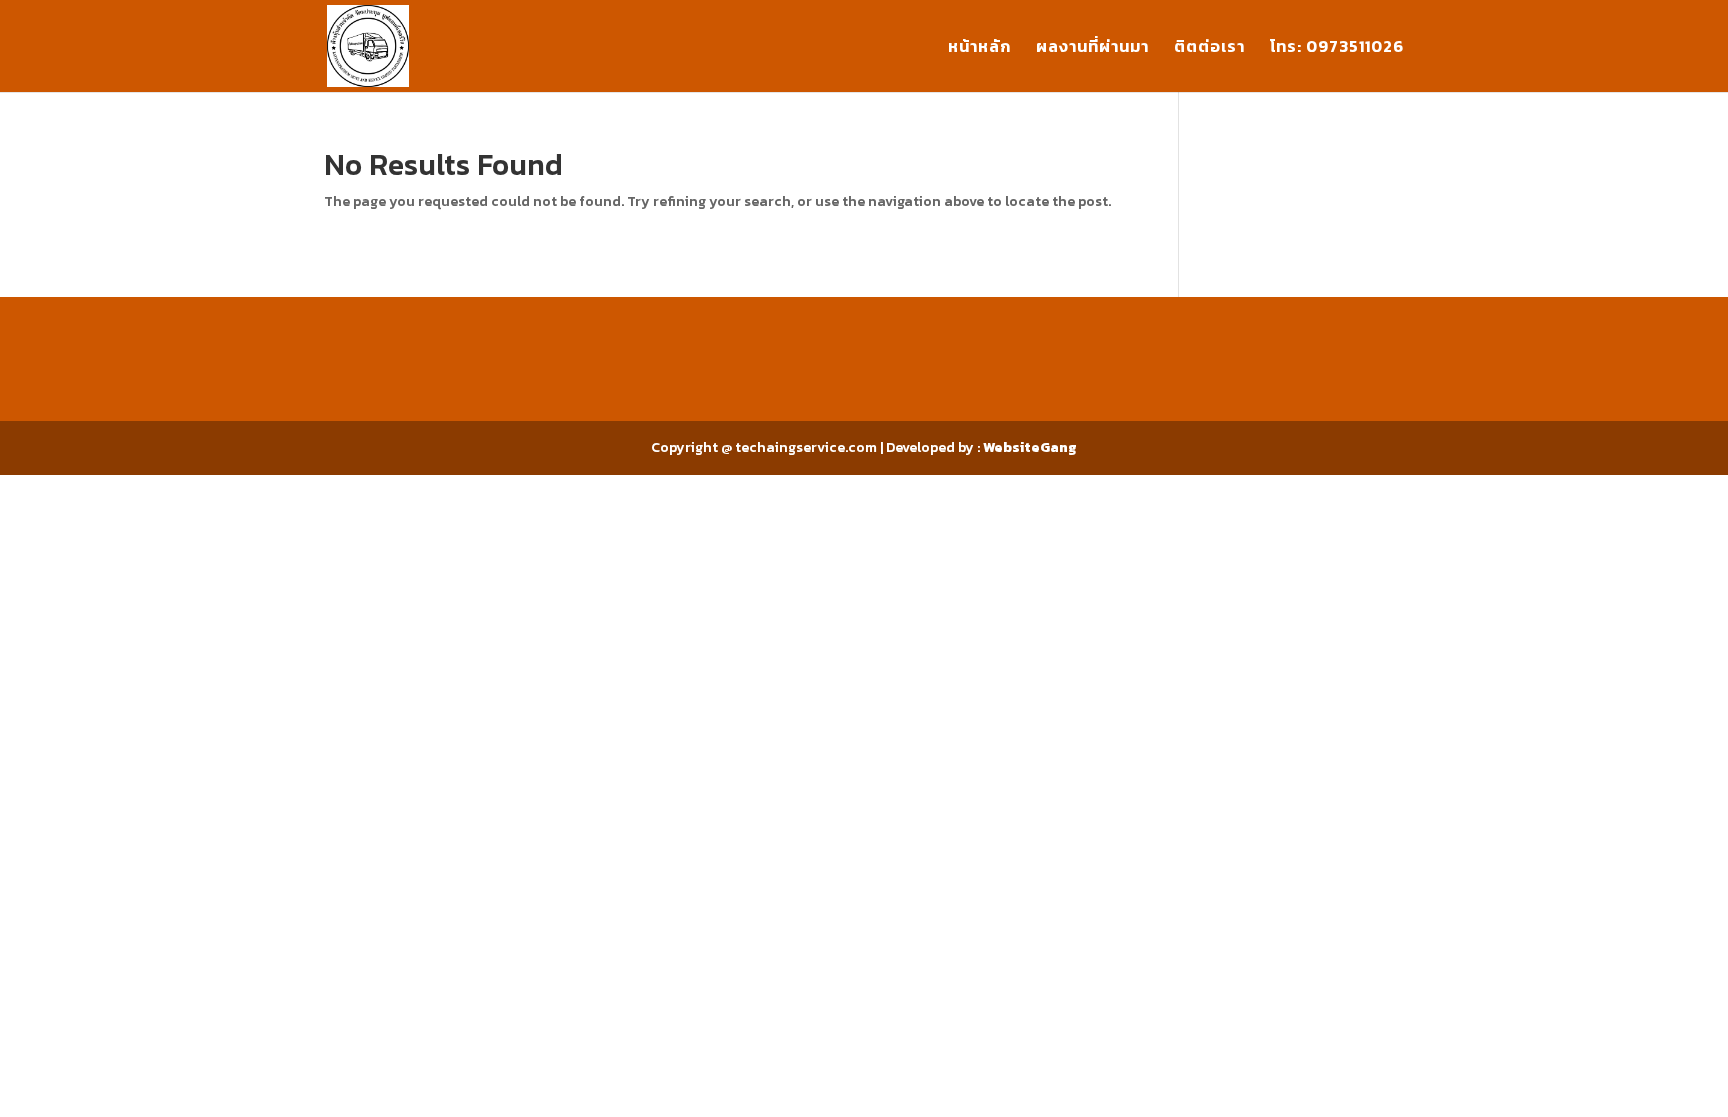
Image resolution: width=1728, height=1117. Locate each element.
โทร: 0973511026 (1337, 48)
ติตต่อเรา (1209, 48)
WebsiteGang (1030, 447)
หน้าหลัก (979, 48)
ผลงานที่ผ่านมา (1092, 48)
